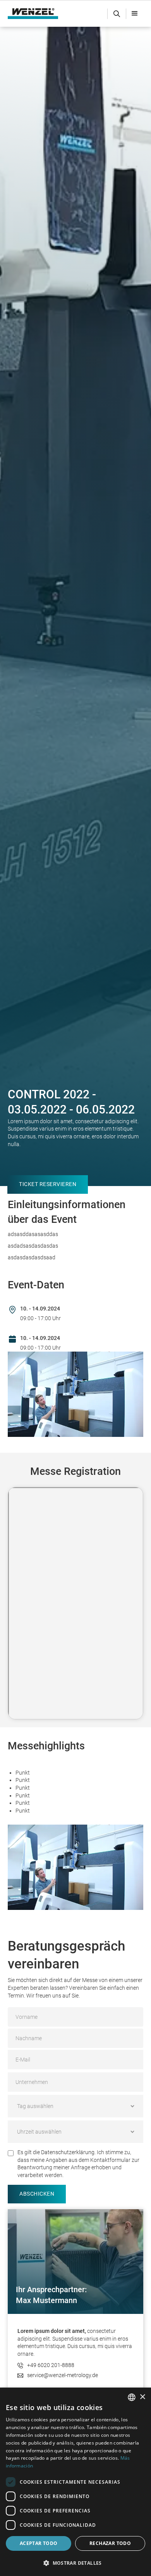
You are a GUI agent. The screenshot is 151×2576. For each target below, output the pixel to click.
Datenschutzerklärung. (68, 2152)
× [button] (142, 2397)
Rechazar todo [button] (110, 2543)
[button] (135, 14)
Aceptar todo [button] (39, 2543)
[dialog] (75, 2482)
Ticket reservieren (48, 1184)
